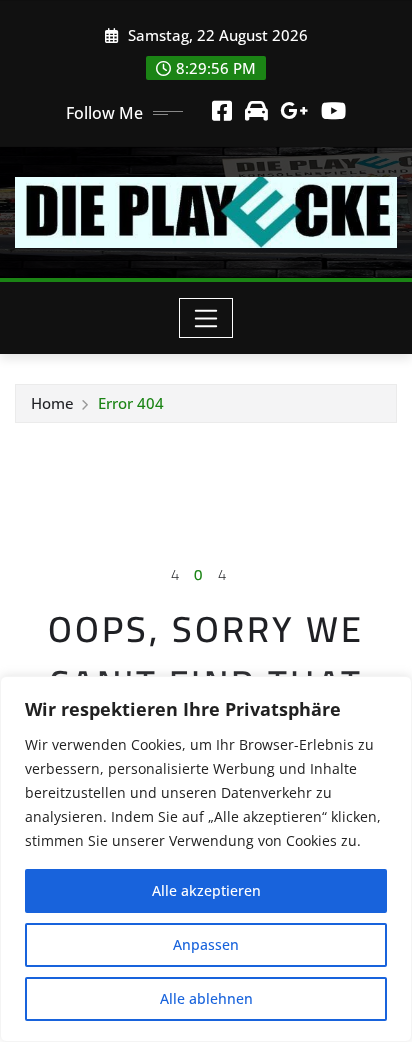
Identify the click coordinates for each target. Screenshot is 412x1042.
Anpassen (206, 944)
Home (52, 403)
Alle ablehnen (206, 998)
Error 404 (131, 403)
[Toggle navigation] (206, 318)
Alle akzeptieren (206, 890)
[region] (206, 859)
